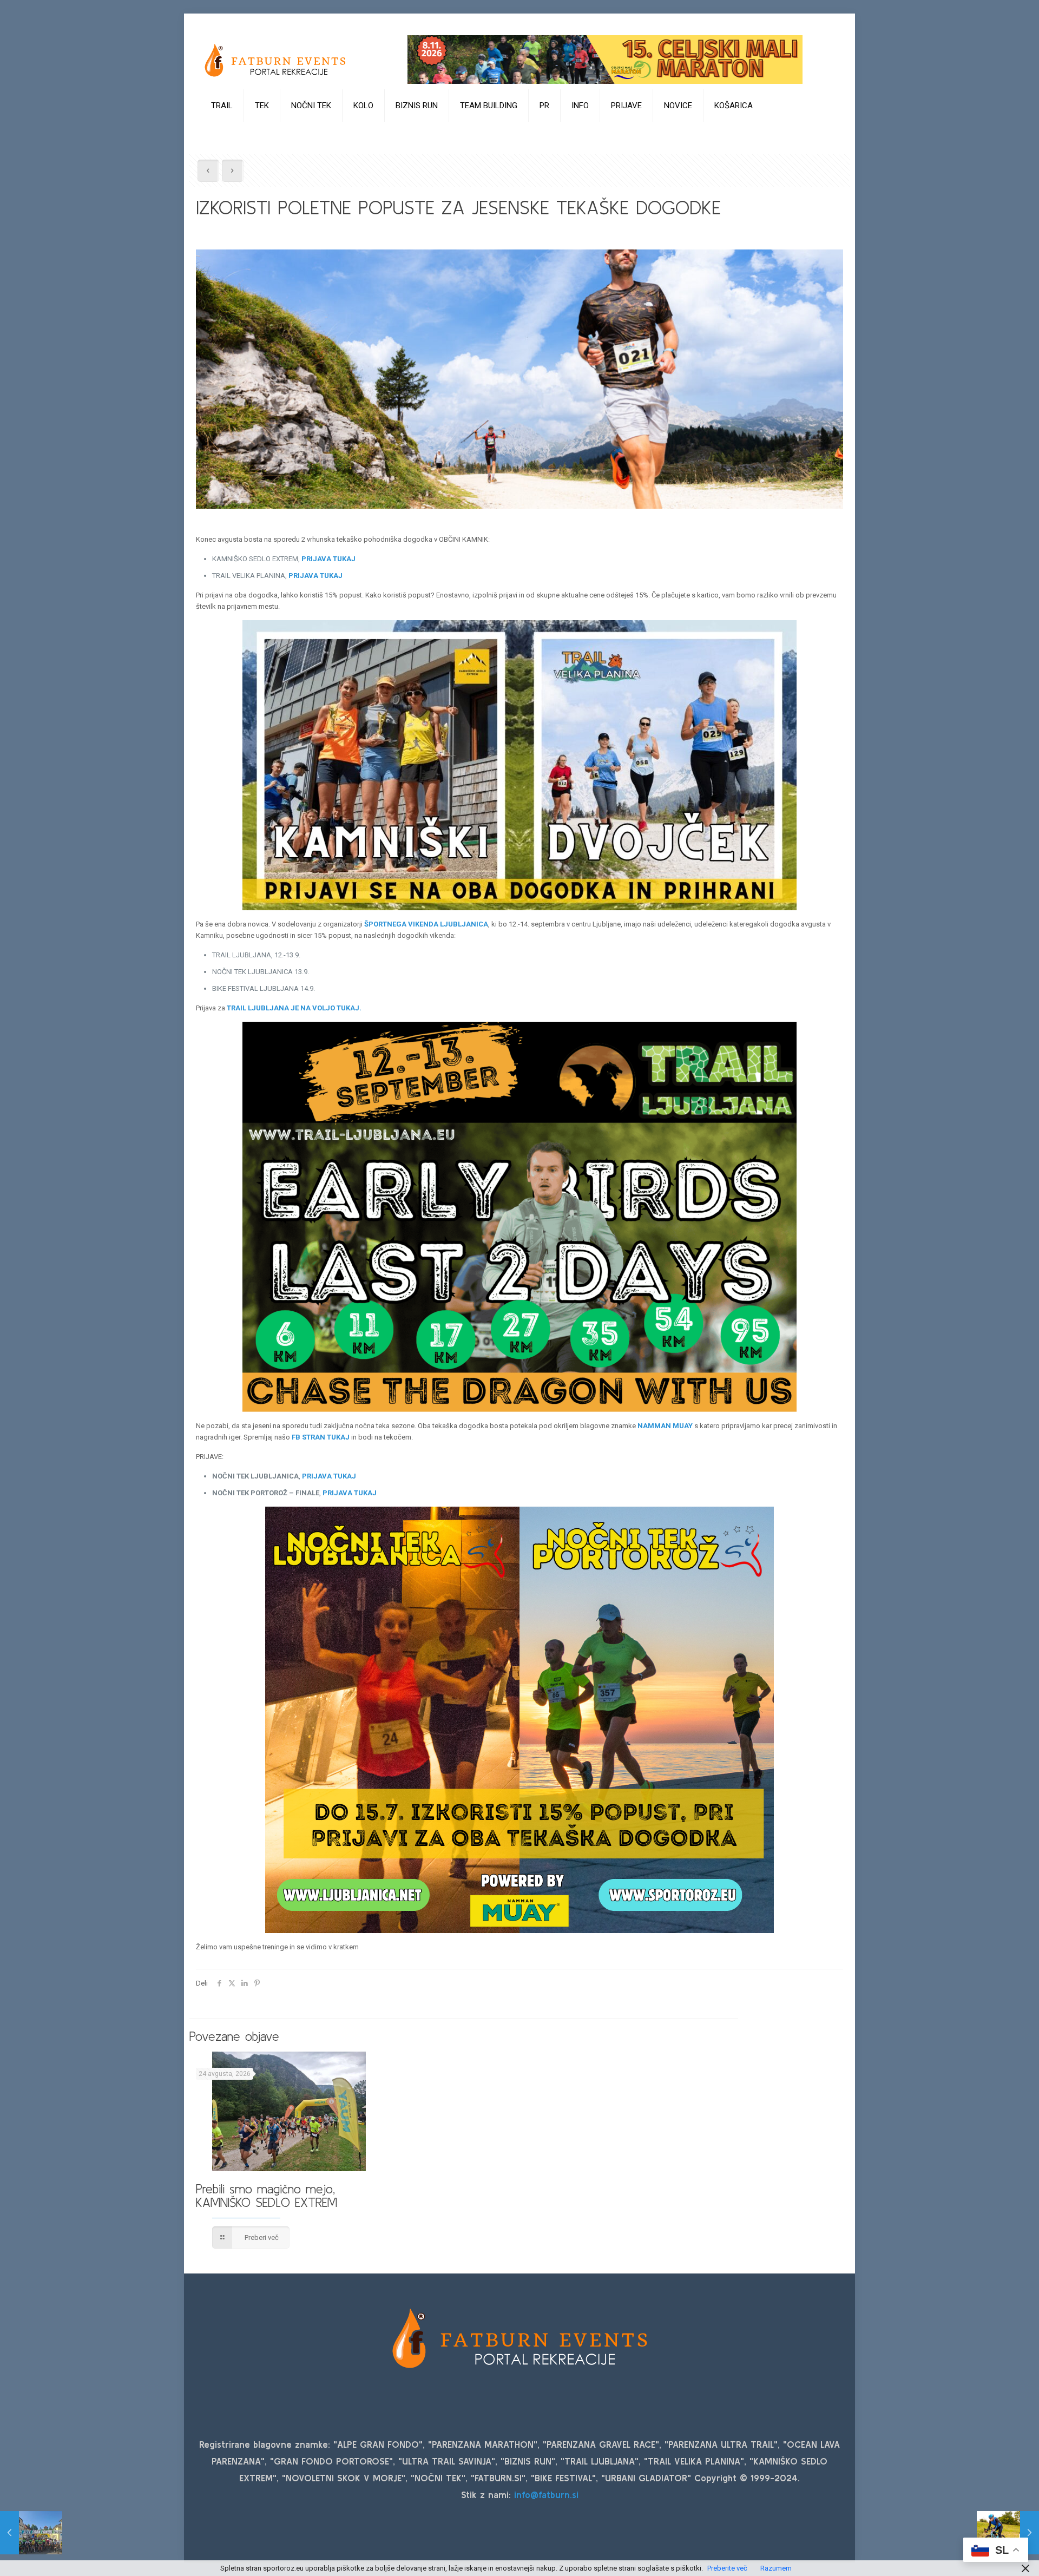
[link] (222, 133)
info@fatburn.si (546, 2495)
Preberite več (727, 2568)
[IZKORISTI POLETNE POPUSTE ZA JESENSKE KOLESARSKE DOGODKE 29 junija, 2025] (1008, 2533)
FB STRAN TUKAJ (321, 1437)
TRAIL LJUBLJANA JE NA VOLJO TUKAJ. (294, 1008)
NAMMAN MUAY (665, 1426)
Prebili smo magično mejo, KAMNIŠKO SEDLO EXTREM (267, 2196)
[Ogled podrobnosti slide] (605, 60)
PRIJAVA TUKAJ (328, 559)
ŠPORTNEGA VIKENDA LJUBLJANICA (426, 924)
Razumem (776, 2568)
